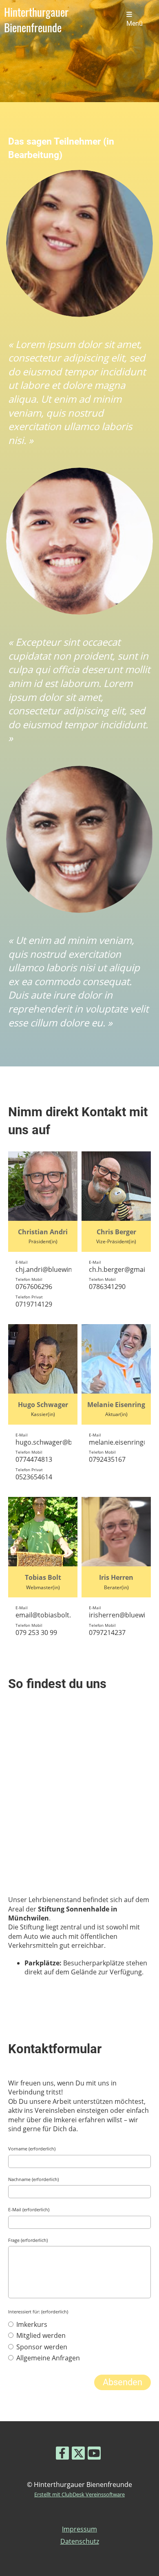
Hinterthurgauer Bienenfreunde (36, 20)
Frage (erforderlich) (28, 2240)
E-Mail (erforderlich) (29, 2209)
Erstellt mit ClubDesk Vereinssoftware (79, 2494)
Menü (135, 24)
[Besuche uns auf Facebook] (62, 2454)
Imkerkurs (31, 2324)
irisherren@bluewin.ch (124, 1615)
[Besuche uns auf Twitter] (78, 2454)
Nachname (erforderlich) (33, 2179)
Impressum (79, 2529)
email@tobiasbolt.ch (47, 1615)
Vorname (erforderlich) (32, 2149)
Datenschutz (80, 2541)
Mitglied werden (40, 2335)
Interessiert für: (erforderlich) (38, 2312)
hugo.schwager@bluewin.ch (58, 1442)
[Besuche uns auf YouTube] (94, 2454)
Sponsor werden (41, 2347)
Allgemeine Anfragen (47, 2358)
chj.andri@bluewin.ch (48, 1269)
